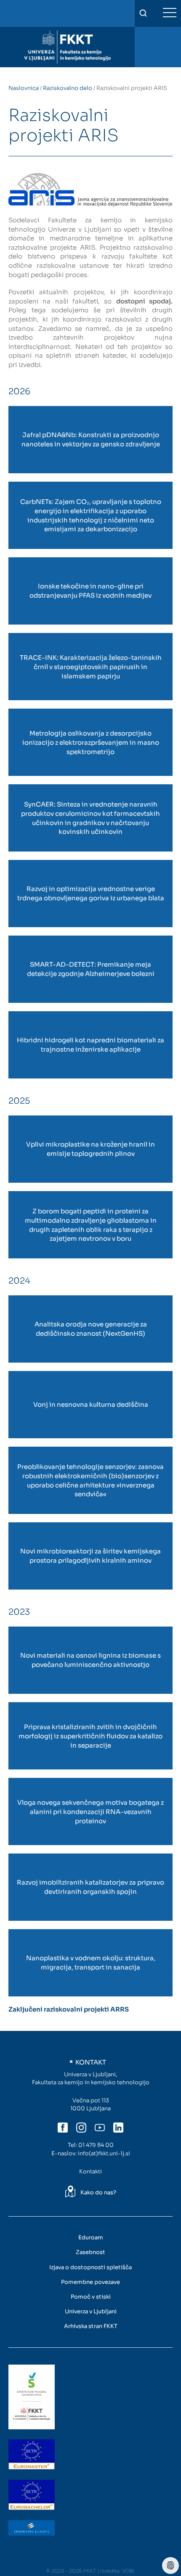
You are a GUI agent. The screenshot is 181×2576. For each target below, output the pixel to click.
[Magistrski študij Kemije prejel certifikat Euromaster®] (32, 2455)
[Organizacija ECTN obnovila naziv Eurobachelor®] (32, 2495)
